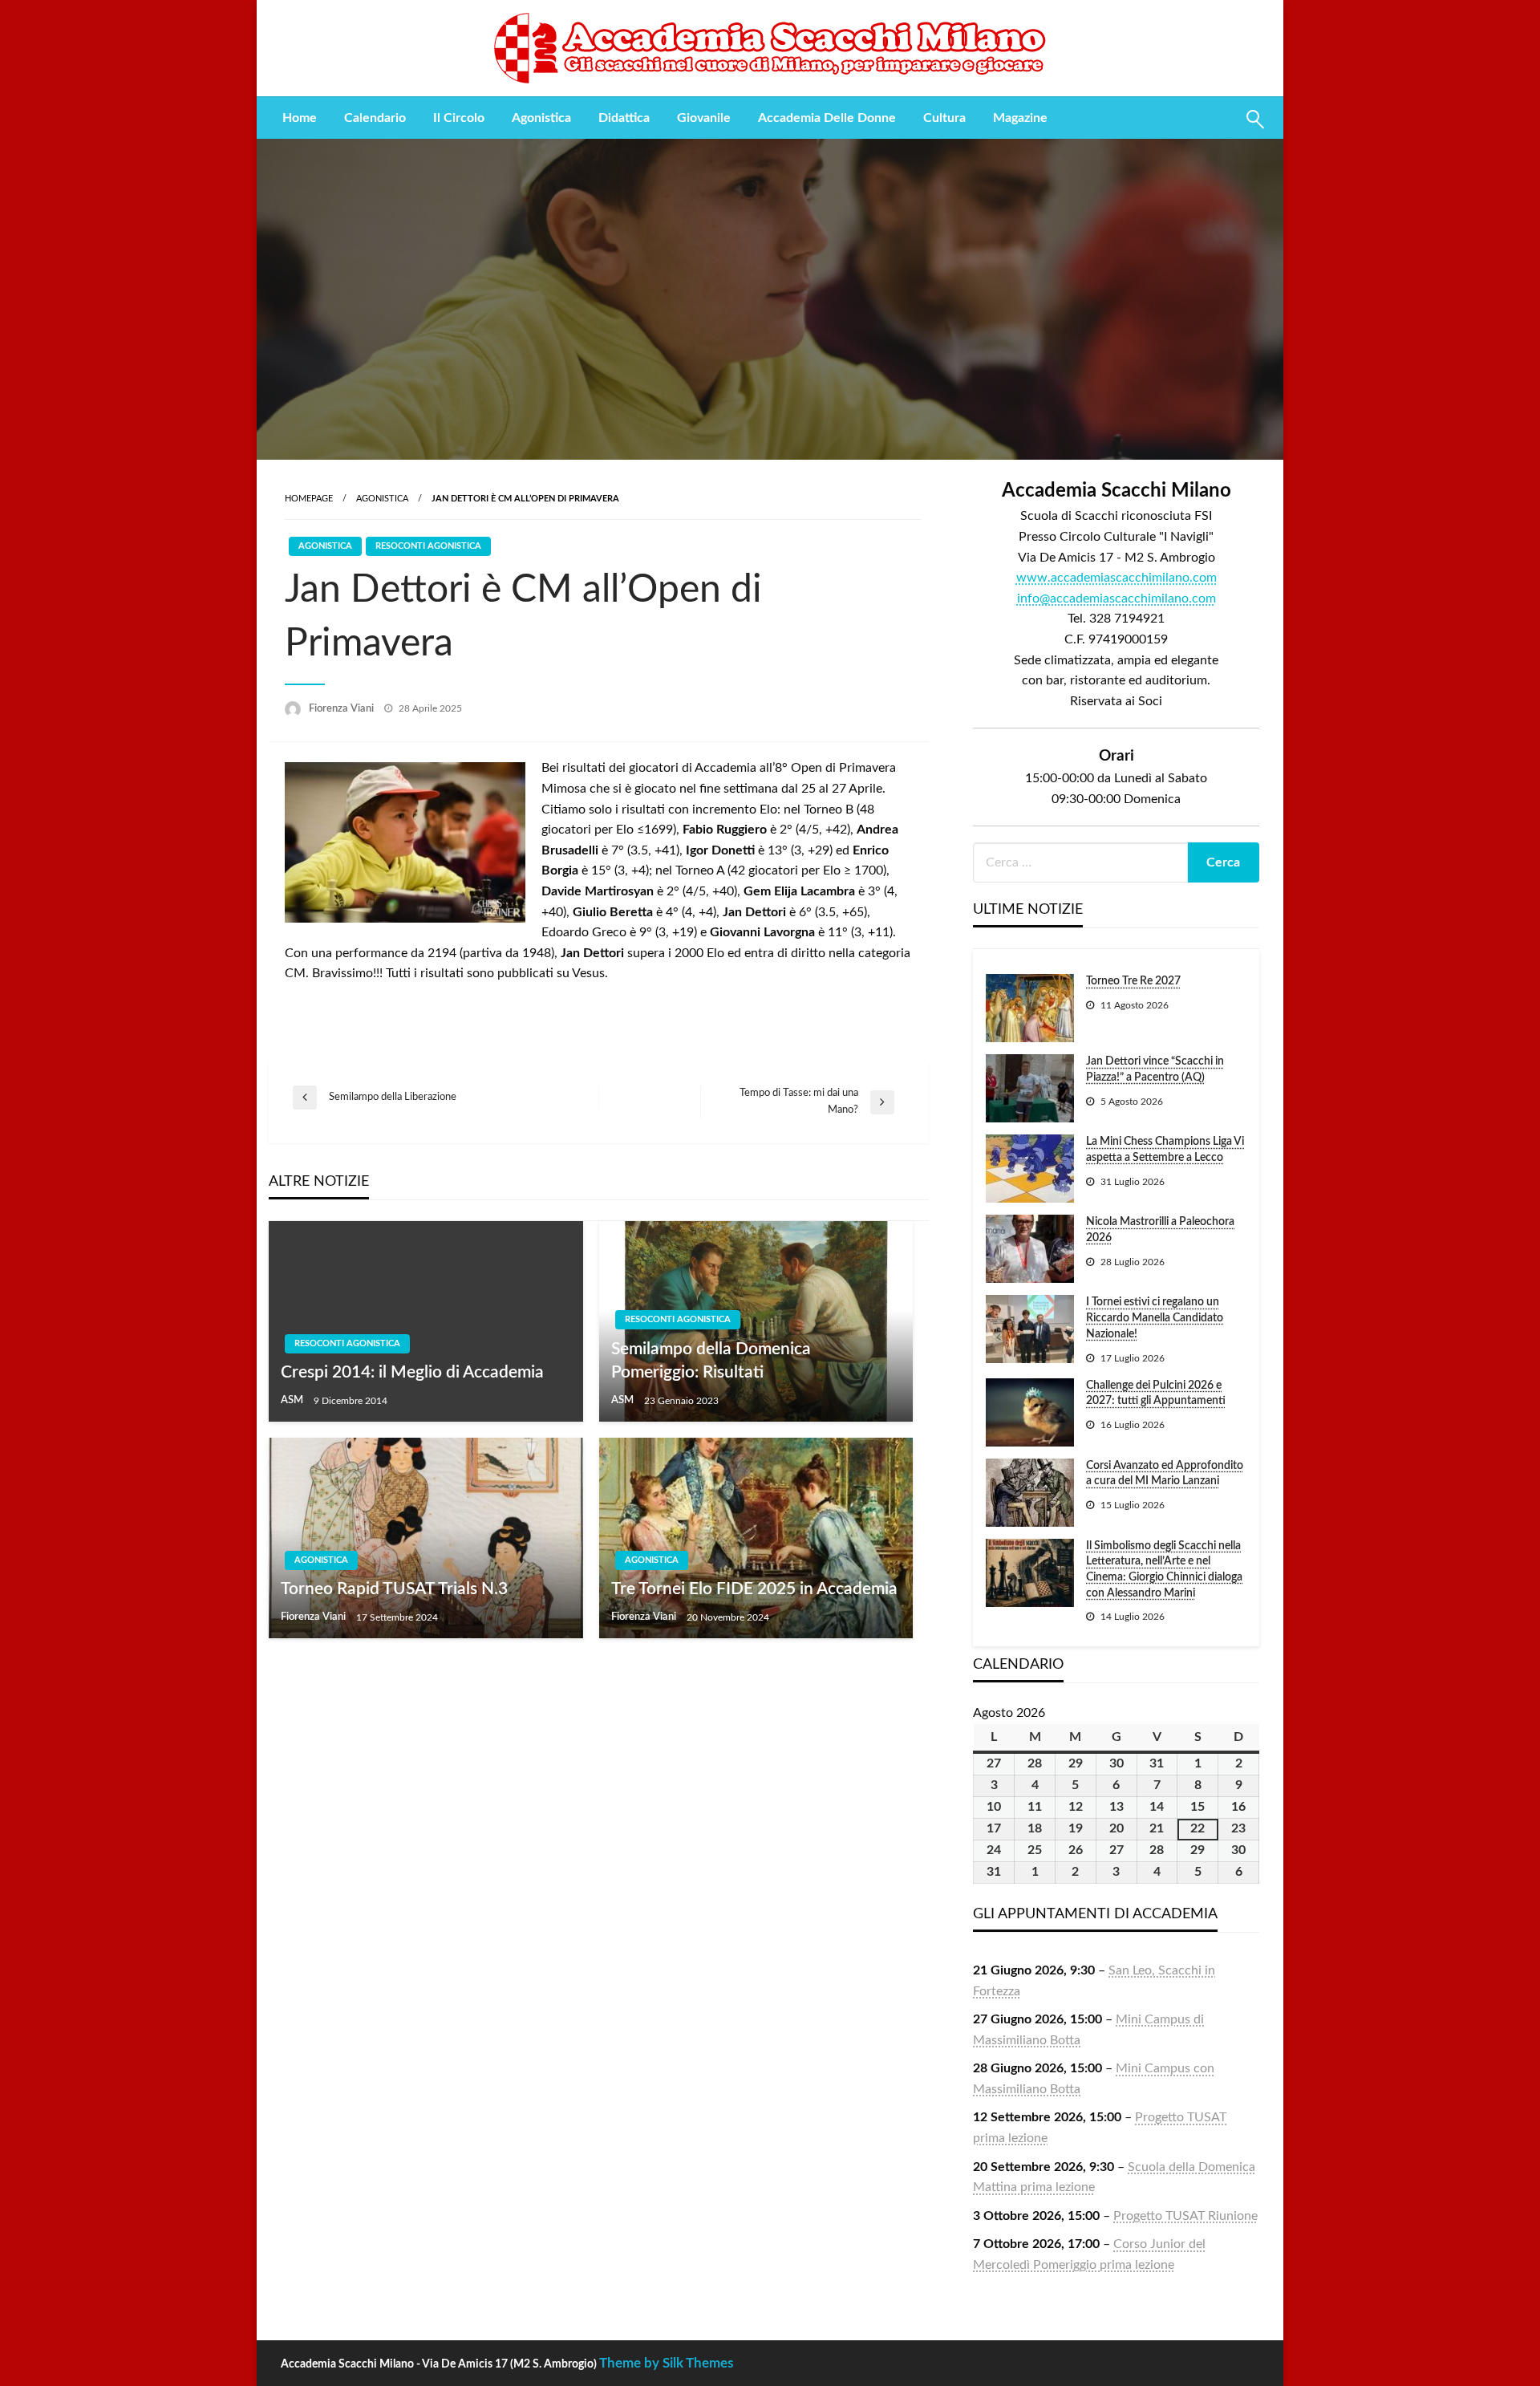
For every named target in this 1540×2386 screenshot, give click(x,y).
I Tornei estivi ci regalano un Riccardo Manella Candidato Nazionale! (1155, 1318)
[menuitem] (300, 118)
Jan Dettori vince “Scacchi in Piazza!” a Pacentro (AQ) (1155, 1069)
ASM (293, 1400)
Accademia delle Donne (827, 118)
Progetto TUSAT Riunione (1185, 2216)
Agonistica (541, 118)
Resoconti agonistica (428, 546)
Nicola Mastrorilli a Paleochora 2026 (1160, 1230)
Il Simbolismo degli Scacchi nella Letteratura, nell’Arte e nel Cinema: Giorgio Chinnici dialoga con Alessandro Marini (1164, 1570)
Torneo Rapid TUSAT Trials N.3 (394, 1589)
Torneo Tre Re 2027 (1133, 981)
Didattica (624, 118)
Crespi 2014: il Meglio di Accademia (412, 1372)
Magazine (1020, 118)
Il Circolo (459, 118)
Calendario (375, 118)
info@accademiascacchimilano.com (1116, 599)
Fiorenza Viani (342, 709)
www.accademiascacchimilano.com (1116, 578)
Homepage (309, 499)
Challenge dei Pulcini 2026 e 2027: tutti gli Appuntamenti (1156, 1394)
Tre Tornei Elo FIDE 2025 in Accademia (754, 1589)
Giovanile (704, 118)
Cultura (944, 118)
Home (300, 118)
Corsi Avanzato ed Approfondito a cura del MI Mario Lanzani (1165, 1474)
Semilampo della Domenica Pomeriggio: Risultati (711, 1361)
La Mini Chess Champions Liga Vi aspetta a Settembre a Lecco (1165, 1150)
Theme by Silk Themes (666, 2363)
